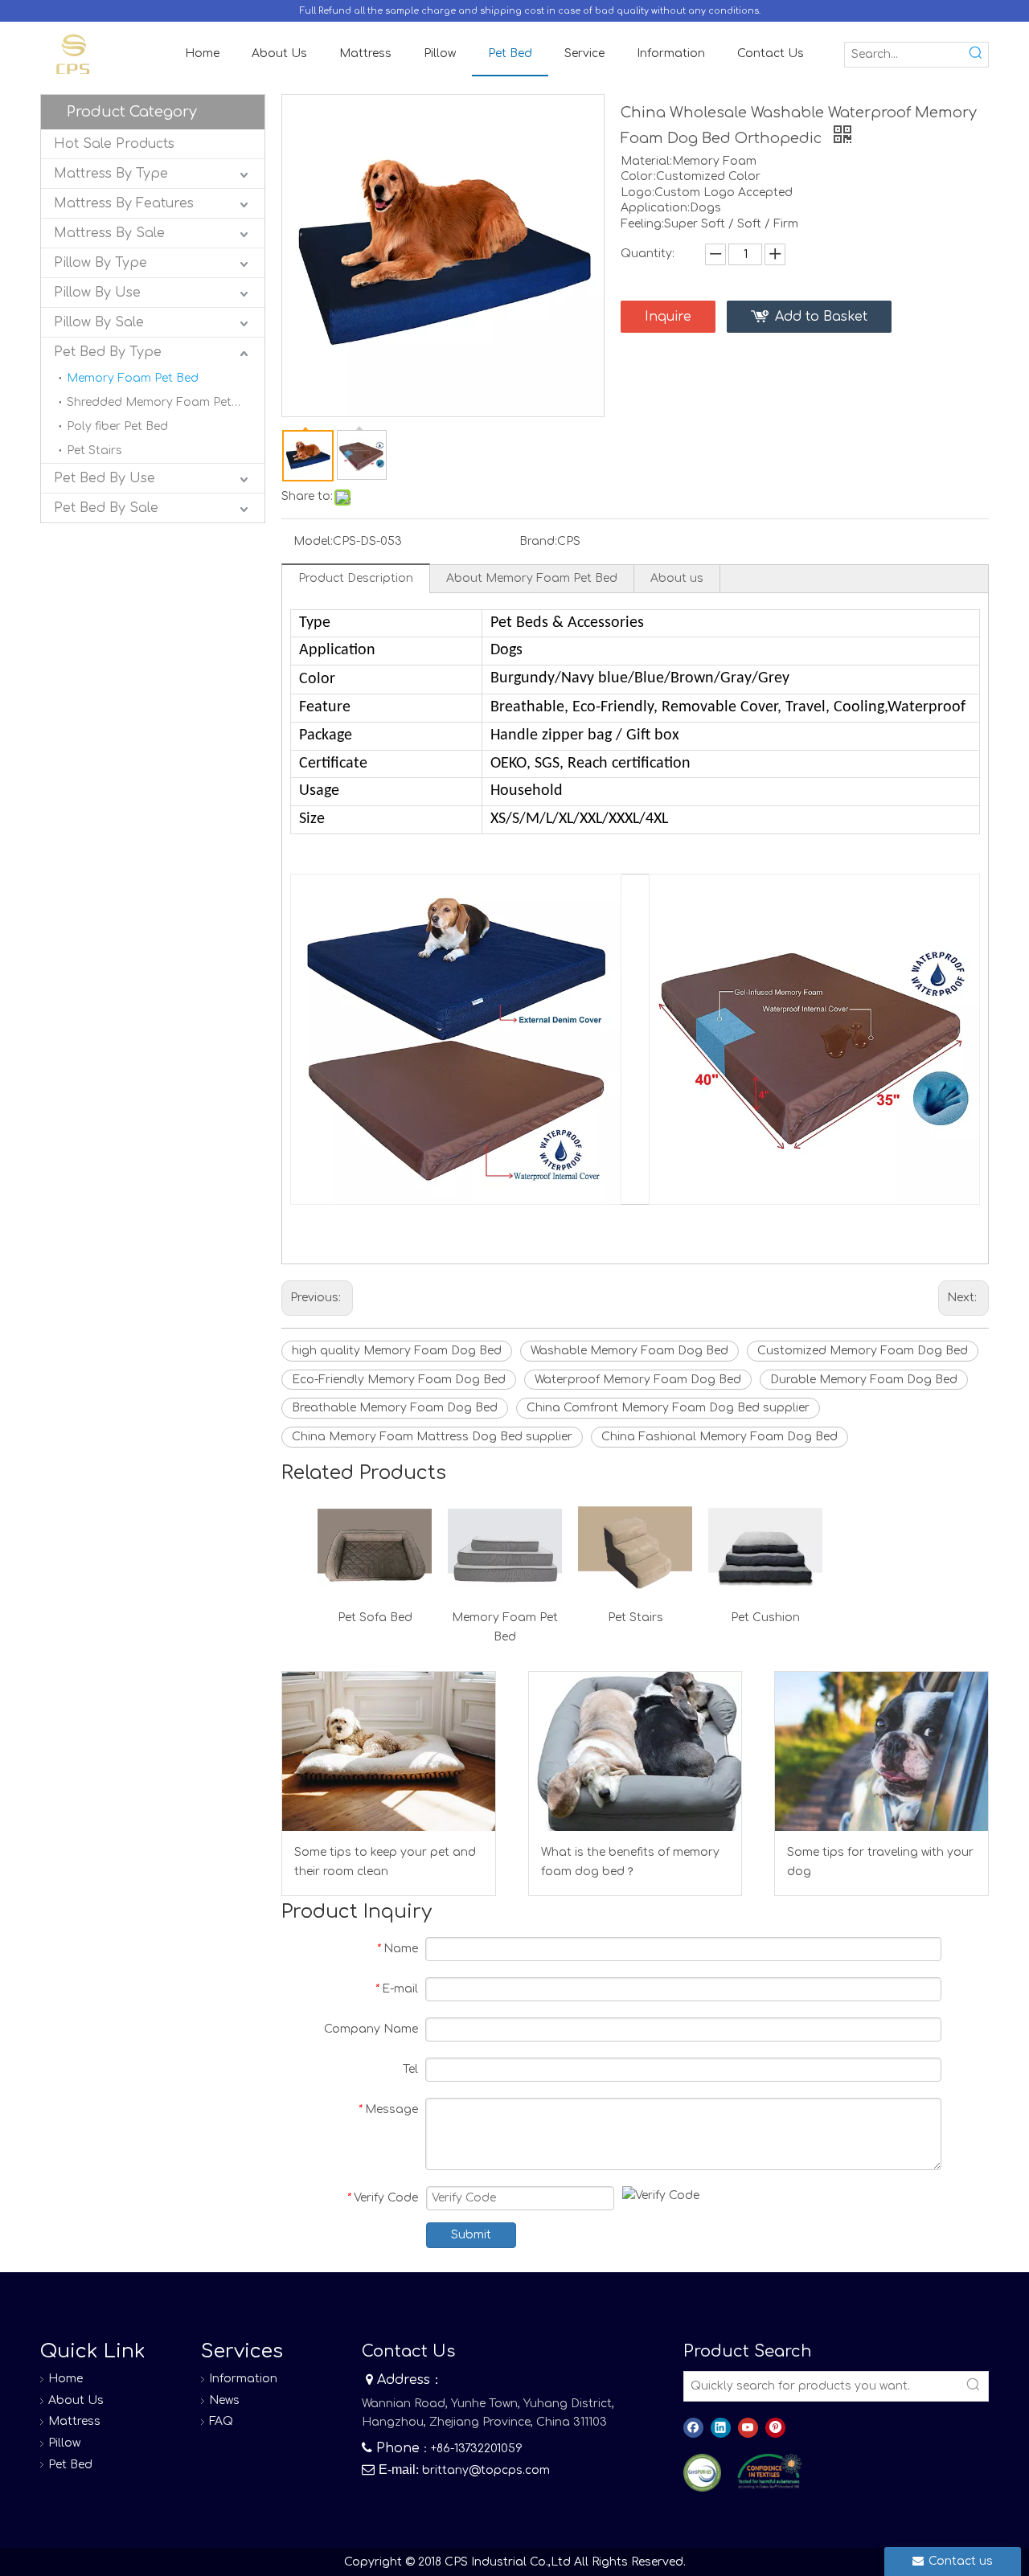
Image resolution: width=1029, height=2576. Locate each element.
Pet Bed (70, 2465)
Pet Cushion (765, 1618)
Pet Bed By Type (108, 352)
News (224, 2400)
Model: (313, 541)
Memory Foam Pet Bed (133, 378)
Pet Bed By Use (105, 478)
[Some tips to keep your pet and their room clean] (389, 1751)
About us (677, 578)
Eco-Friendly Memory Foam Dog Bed (399, 1380)
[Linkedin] (721, 2428)
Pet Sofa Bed (375, 1618)
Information (243, 2379)
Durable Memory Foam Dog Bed (864, 1380)
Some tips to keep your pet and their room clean (385, 1862)
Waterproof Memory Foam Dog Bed (638, 1380)
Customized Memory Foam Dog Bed (863, 1351)
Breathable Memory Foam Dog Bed (395, 1408)
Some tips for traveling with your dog (880, 1862)
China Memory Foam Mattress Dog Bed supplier (432, 1437)
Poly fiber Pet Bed (117, 426)
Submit (471, 2235)
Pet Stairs (94, 450)
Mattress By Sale (109, 233)
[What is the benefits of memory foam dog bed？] (635, 1751)
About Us (76, 2400)
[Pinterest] (775, 2428)
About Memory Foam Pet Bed (532, 578)
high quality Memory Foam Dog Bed (397, 1351)
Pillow (64, 2443)
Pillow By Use (97, 293)
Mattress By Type (111, 174)
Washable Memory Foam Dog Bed (629, 1351)
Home (66, 2379)
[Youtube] (748, 2428)
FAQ (221, 2421)
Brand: (538, 541)
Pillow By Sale (99, 322)
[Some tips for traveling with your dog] (881, 1751)
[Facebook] (693, 2428)
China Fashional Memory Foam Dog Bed (719, 1437)
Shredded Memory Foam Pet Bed (162, 402)
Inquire (668, 317)
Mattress (74, 2421)
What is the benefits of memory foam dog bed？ (630, 1862)
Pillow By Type (100, 263)
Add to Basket (821, 317)
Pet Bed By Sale (106, 508)
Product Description (356, 578)
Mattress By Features (124, 203)
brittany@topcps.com (486, 2470)
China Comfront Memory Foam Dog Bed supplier (668, 1408)
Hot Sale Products (114, 144)
